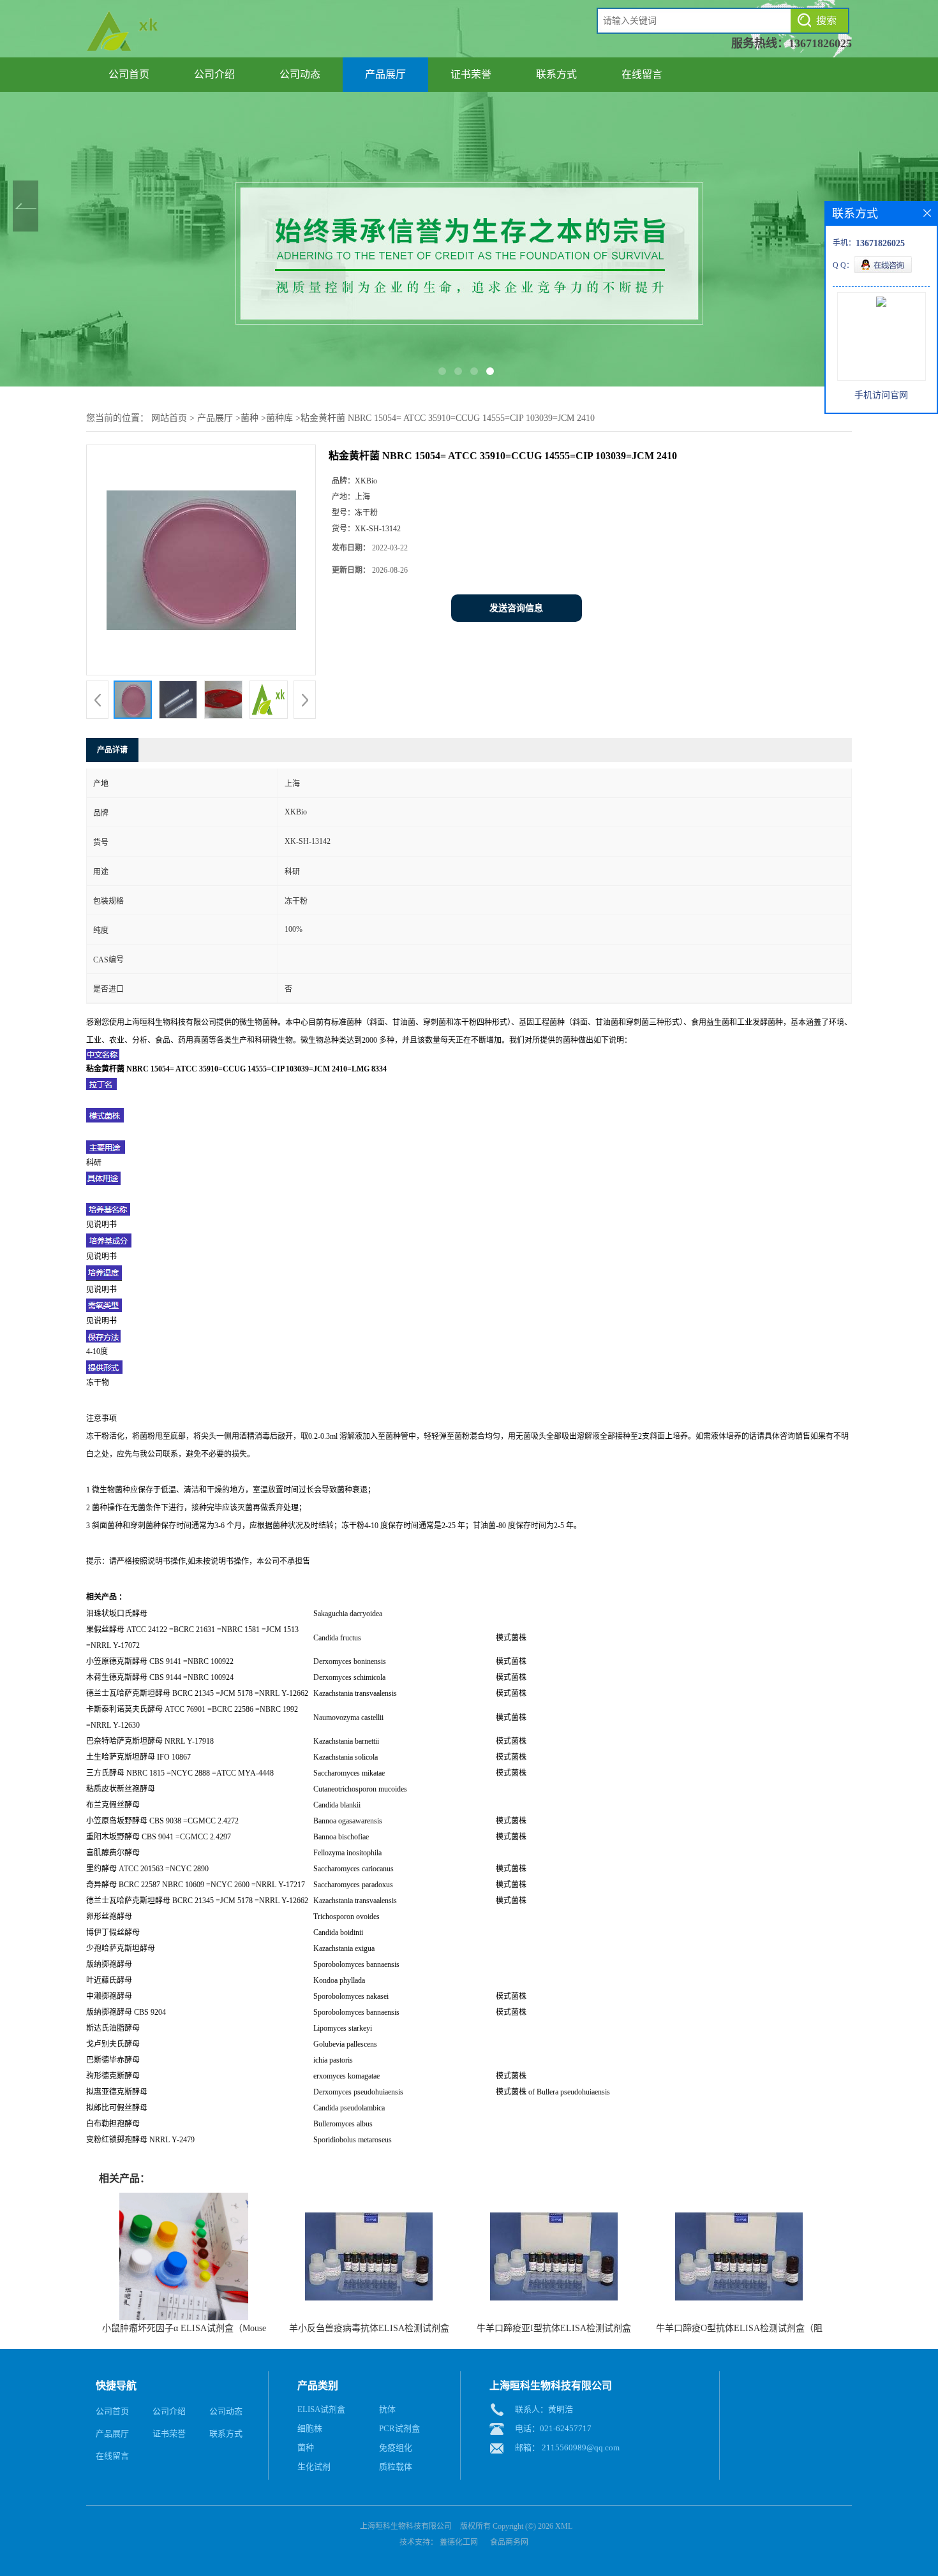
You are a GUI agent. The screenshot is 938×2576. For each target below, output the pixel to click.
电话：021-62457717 (553, 2428)
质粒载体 (396, 2467)
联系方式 (556, 74)
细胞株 (310, 2428)
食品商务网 (509, 2542)
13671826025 (820, 43)
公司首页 (129, 74)
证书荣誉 (471, 74)
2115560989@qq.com (581, 2447)
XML (564, 2526)
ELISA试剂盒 (321, 2409)
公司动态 (300, 74)
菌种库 (279, 418)
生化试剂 (314, 2467)
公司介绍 (214, 74)
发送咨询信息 (516, 608)
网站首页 (169, 418)
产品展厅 (385, 74)
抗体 (387, 2409)
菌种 (249, 418)
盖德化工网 (459, 2542)
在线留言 (642, 74)
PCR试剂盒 (399, 2428)
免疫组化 (396, 2447)
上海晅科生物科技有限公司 (406, 2526)
